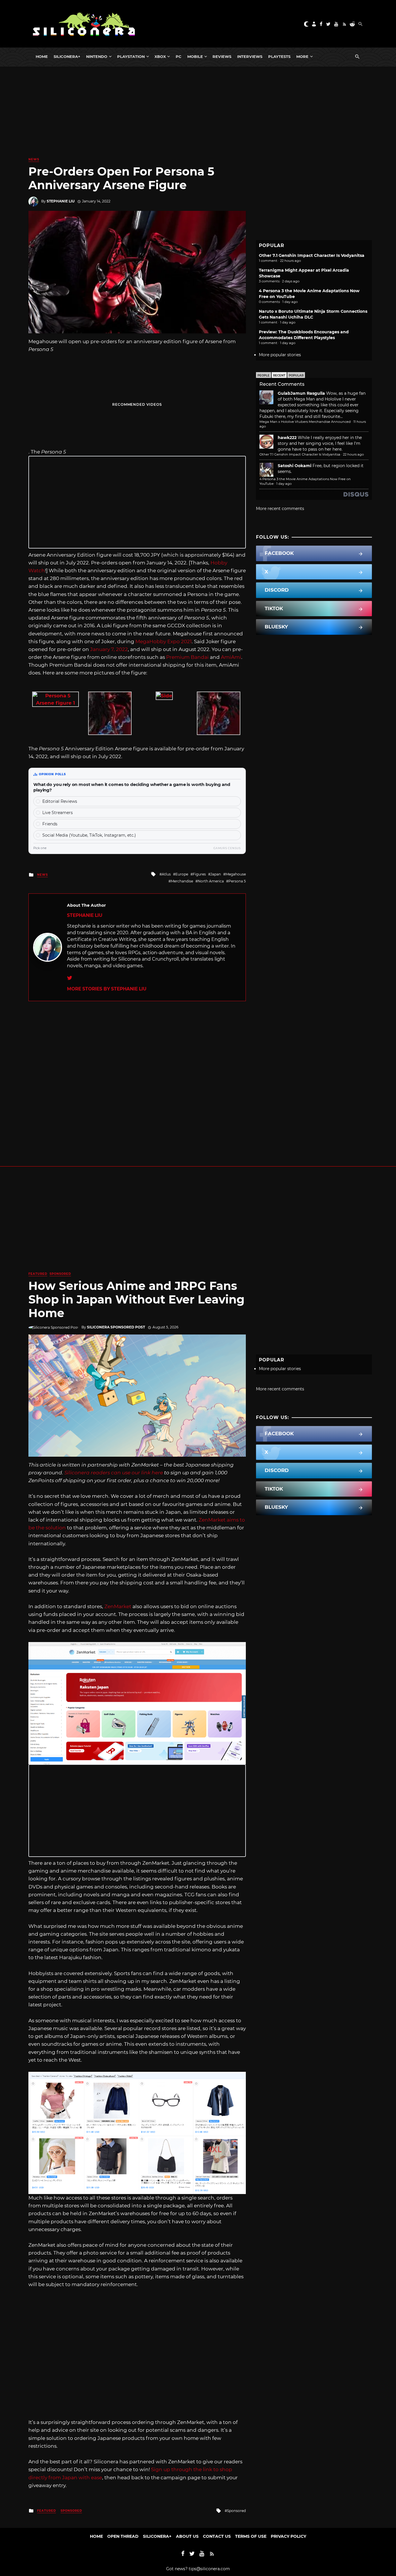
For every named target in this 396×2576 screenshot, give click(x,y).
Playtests (279, 56)
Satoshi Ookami (295, 466)
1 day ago (284, 484)
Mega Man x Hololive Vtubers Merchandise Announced (305, 422)
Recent (279, 375)
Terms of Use (251, 2536)
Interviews (250, 56)
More (302, 56)
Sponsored (60, 1274)
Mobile (195, 56)
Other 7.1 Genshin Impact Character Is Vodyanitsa (312, 255)
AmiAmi (231, 657)
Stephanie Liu (61, 201)
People (264, 375)
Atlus (166, 874)
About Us (187, 2536)
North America (211, 881)
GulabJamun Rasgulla (301, 393)
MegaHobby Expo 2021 (164, 641)
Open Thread (123, 2536)
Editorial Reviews (60, 801)
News (34, 159)
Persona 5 (237, 881)
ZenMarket (118, 1606)
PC (179, 56)
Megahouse (236, 874)
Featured (38, 1274)
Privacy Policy (288, 2536)
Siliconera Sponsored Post (116, 1327)
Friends (50, 824)
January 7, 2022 (109, 649)
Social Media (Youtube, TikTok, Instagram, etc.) (89, 835)
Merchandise (182, 881)
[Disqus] (137, 1074)
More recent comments (280, 509)
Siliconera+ (67, 56)
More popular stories (280, 355)
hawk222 (287, 438)
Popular (296, 375)
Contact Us (217, 2536)
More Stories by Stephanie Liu (107, 989)
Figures (199, 874)
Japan (216, 874)
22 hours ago (353, 454)
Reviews (222, 56)
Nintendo (97, 56)
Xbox (160, 56)
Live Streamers (58, 813)
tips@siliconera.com (209, 2569)
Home (42, 56)
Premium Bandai (187, 657)
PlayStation (131, 56)
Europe (182, 874)
